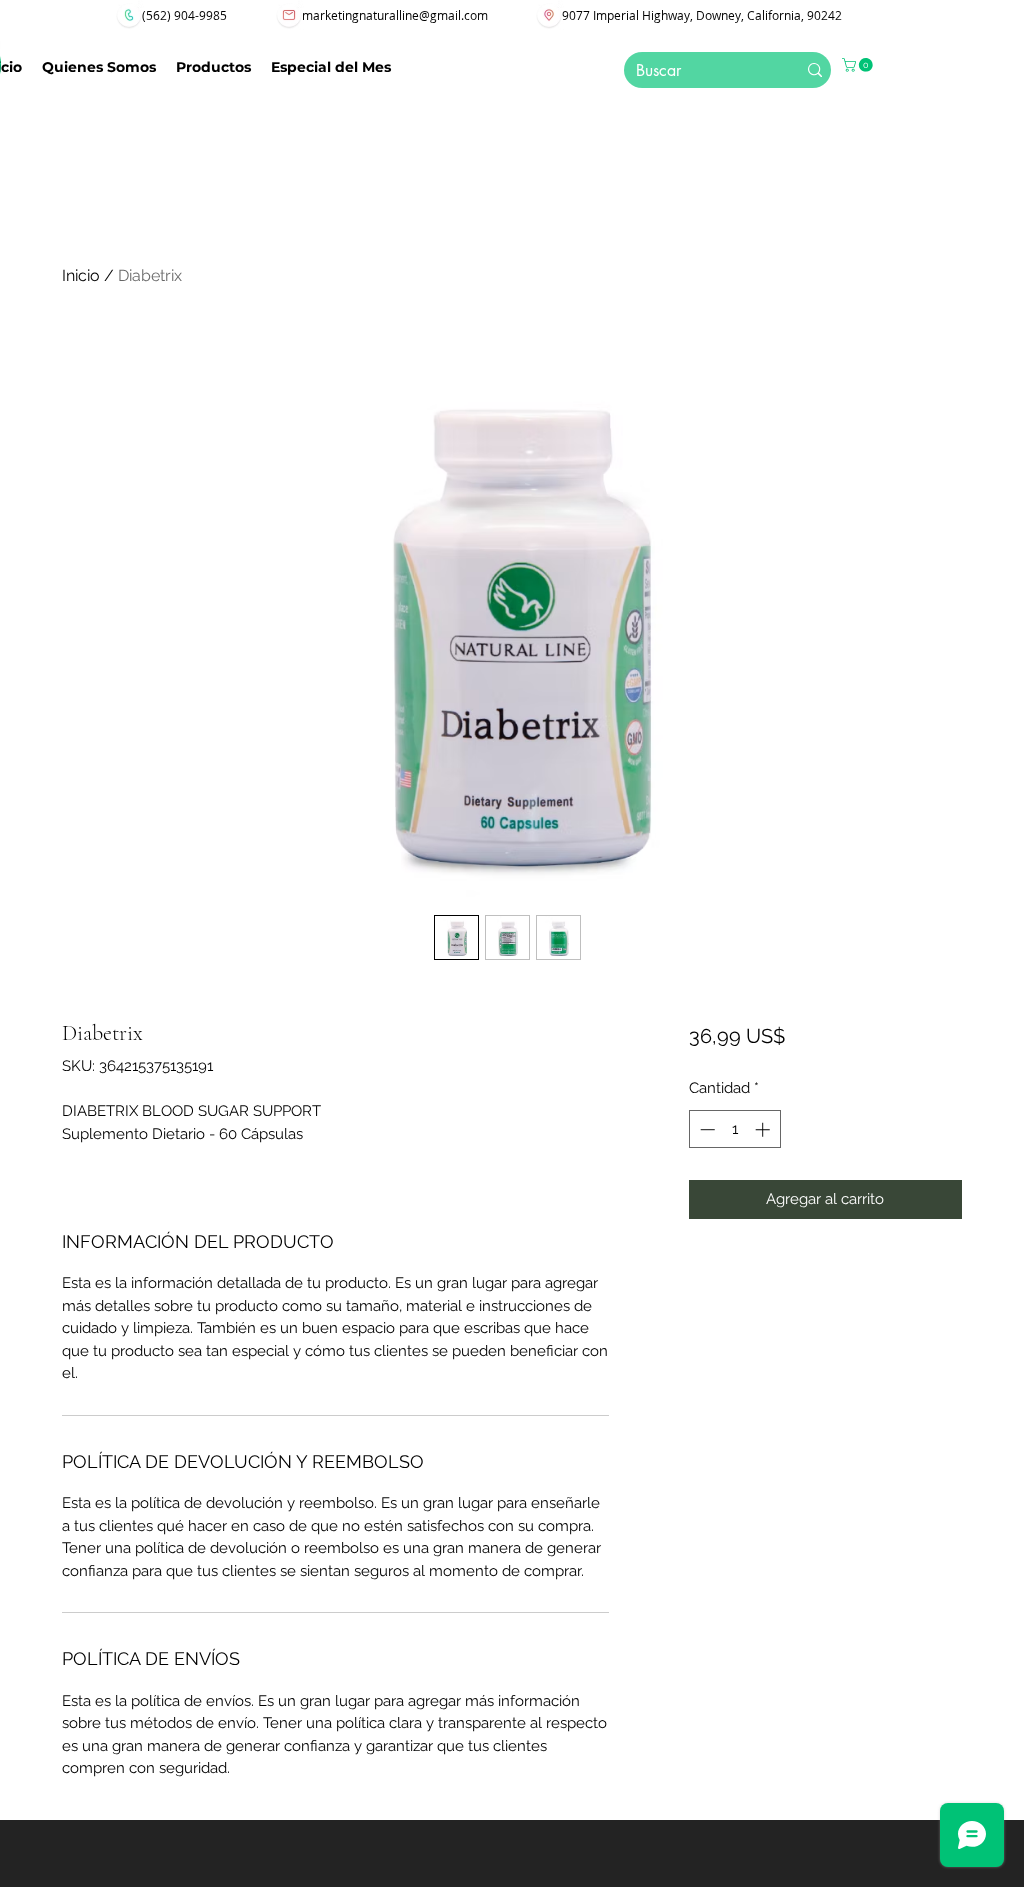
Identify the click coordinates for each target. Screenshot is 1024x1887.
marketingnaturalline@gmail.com (395, 15)
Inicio (81, 275)
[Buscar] (815, 70)
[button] (859, 65)
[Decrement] (705, 1129)
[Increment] (764, 1129)
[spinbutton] (734, 1129)
